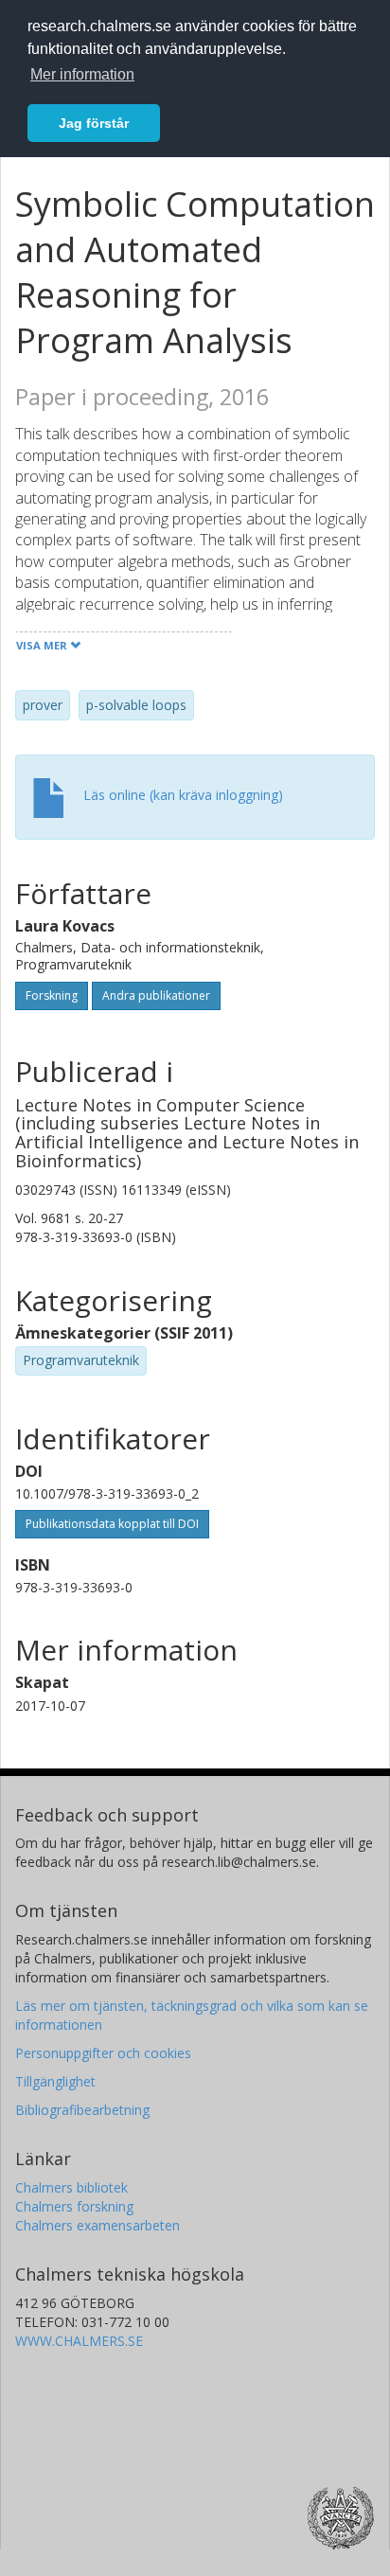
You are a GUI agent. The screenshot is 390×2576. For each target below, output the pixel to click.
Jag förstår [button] (94, 123)
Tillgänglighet (55, 2081)
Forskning (52, 995)
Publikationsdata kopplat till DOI (112, 1524)
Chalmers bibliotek (71, 2187)
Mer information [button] (82, 74)
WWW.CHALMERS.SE (79, 2341)
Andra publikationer (156, 995)
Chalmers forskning (74, 2206)
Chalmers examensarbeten (97, 2225)
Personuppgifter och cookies (103, 2053)
